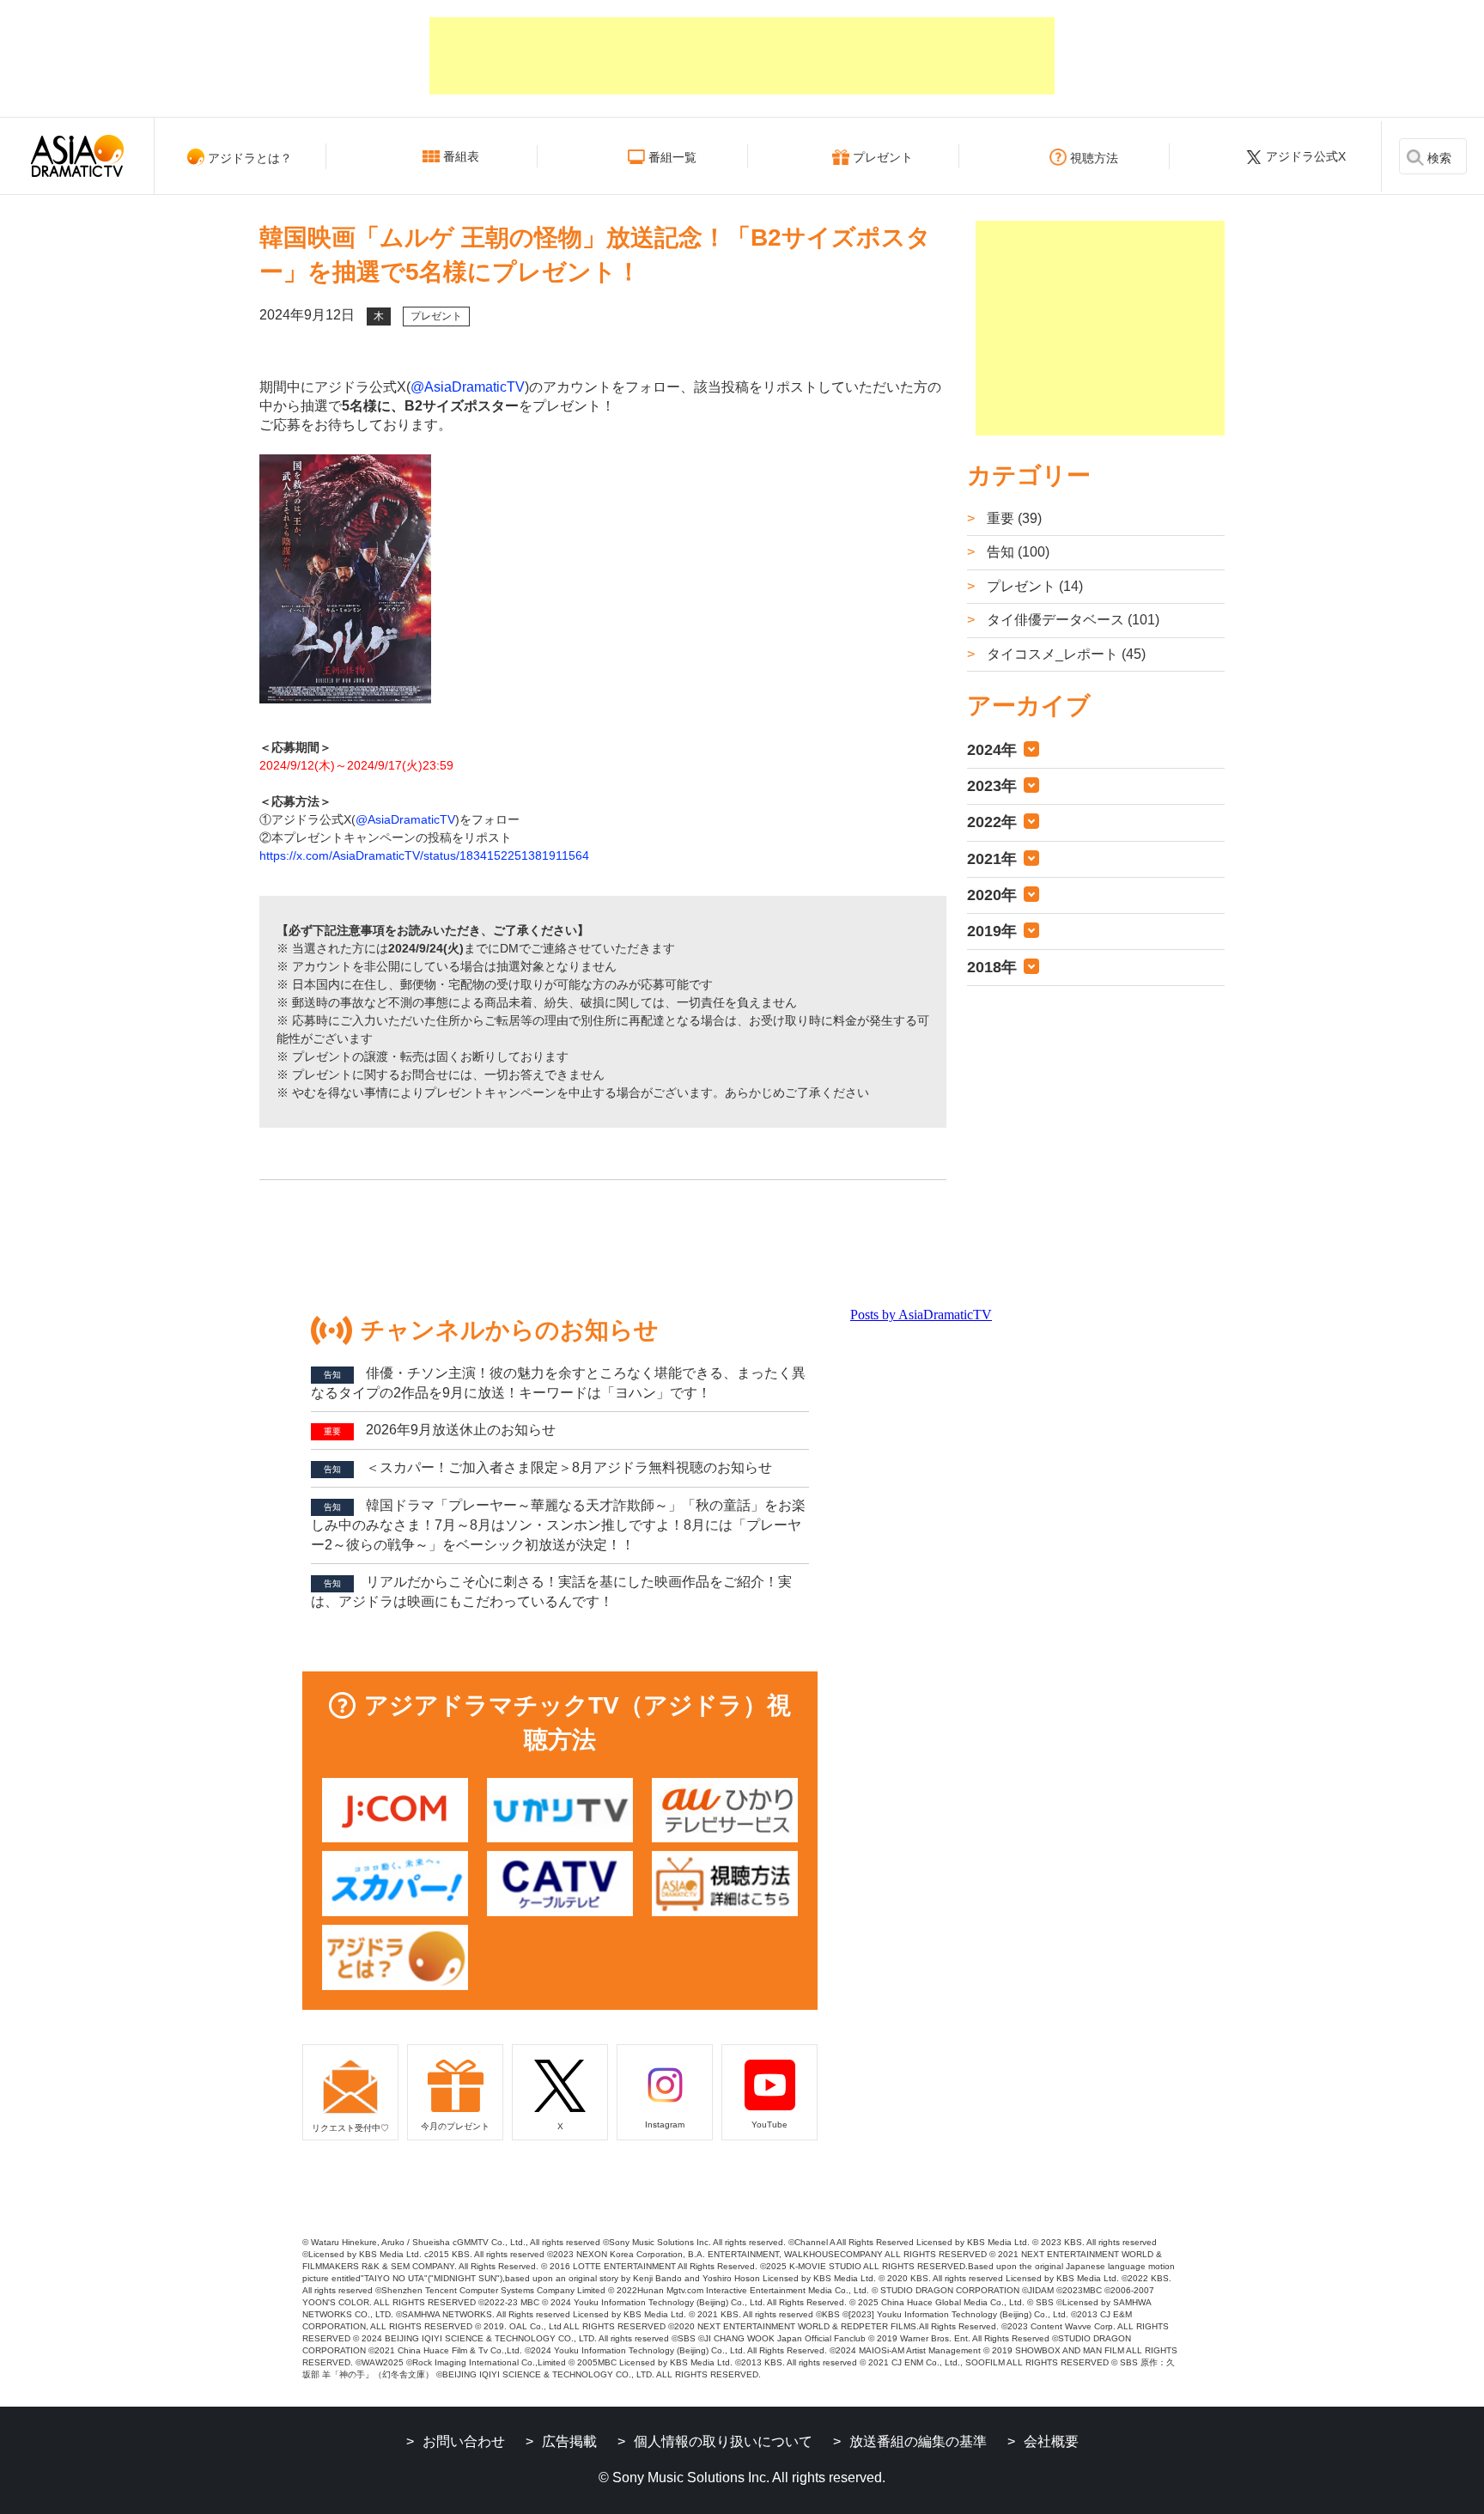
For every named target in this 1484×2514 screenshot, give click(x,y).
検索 (1439, 158)
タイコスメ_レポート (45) (1064, 654)
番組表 (461, 156)
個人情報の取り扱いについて (723, 2441)
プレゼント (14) (1033, 586)
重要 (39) (1013, 518)
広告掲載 (569, 2441)
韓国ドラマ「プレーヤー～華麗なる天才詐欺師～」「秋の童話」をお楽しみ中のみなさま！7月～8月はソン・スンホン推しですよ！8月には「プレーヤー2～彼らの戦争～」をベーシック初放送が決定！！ (558, 1525)
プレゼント (883, 157)
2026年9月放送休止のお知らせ (440, 1430)
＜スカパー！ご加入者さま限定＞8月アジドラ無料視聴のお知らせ (548, 1467)
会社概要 (1051, 2441)
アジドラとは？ (250, 158)
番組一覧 (672, 157)
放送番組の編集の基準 (918, 2441)
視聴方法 (1094, 158)
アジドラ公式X (1306, 156)
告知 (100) (1016, 552)
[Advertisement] (742, 56)
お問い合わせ (464, 2441)
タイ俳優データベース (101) (1071, 620)
